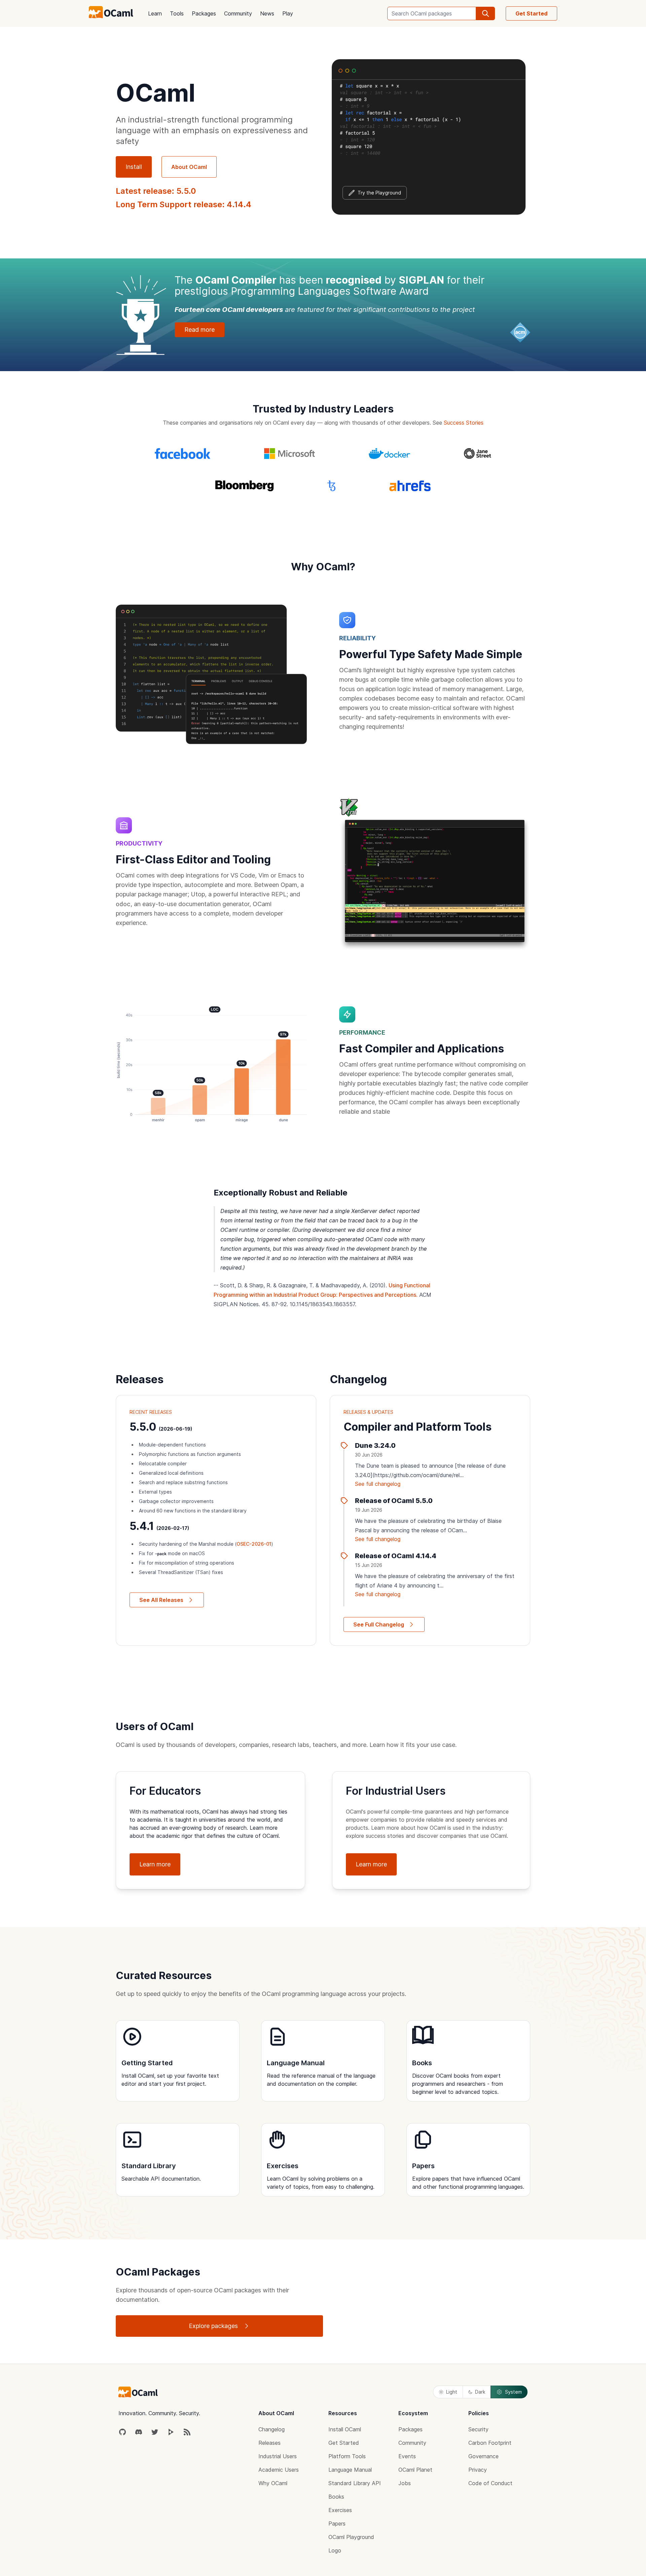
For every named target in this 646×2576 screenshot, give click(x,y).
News (267, 13)
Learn (155, 13)
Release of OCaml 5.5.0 (394, 1501)
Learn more (155, 1864)
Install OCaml (345, 2429)
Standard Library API (355, 2483)
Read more (200, 330)
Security (478, 2429)
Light (452, 2392)
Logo (335, 2550)
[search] (486, 13)
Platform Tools (347, 2456)
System (513, 2392)
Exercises (340, 2510)
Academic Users (279, 2470)
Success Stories (464, 423)
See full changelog (378, 1484)
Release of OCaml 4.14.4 (396, 1556)
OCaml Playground (351, 2537)
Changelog (272, 2429)
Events (407, 2456)
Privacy (478, 2470)
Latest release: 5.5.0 (156, 191)
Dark (480, 2392)
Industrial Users (278, 2456)
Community (238, 13)
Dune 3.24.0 (375, 1445)
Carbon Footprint (490, 2443)
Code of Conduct (490, 2483)
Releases (270, 2443)
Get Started (531, 13)
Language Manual (350, 2470)
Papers (337, 2524)
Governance (483, 2456)
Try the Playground (379, 193)
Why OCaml (273, 2483)
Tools (177, 13)
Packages (204, 13)
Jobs (405, 2483)
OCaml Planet (415, 2470)
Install (134, 167)
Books (336, 2497)
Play (288, 13)
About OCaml (189, 167)
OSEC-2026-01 (254, 1544)
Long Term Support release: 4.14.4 (184, 204)
